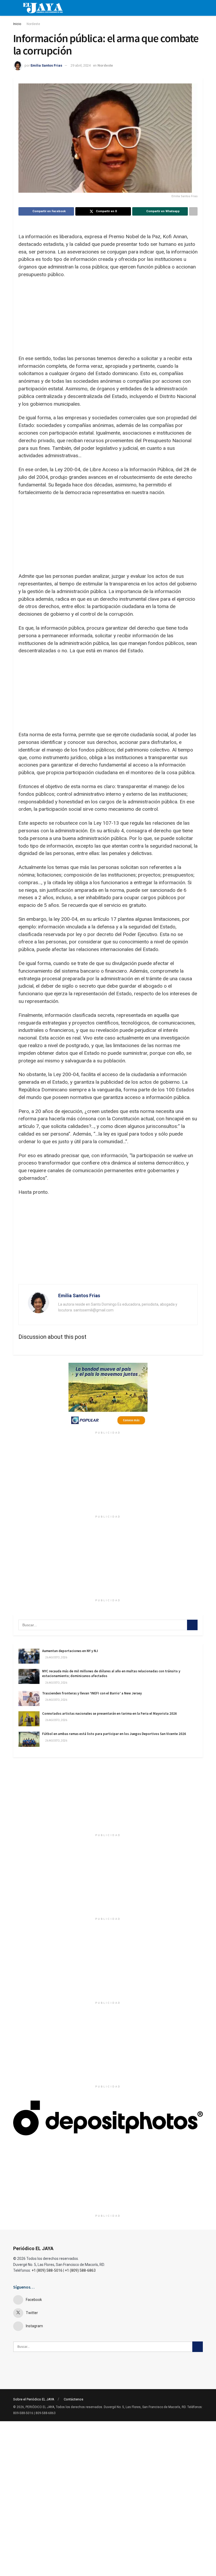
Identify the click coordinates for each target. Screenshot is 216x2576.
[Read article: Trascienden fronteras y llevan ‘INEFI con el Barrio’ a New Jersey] (29, 1699)
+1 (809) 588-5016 (47, 2270)
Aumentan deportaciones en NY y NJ (70, 1651)
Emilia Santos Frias (46, 65)
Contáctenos (73, 2399)
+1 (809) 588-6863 (80, 2270)
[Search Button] (192, 1625)
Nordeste (33, 24)
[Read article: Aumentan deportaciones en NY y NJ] (29, 1656)
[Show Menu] (15, 8)
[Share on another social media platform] (193, 211)
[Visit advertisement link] (108, 1396)
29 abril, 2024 (81, 65)
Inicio (17, 24)
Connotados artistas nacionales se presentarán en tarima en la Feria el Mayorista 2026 (109, 1714)
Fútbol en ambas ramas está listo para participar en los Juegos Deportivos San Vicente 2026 (114, 1734)
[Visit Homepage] (43, 8)
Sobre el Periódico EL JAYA (34, 2399)
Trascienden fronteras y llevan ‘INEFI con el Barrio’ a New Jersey (92, 1693)
